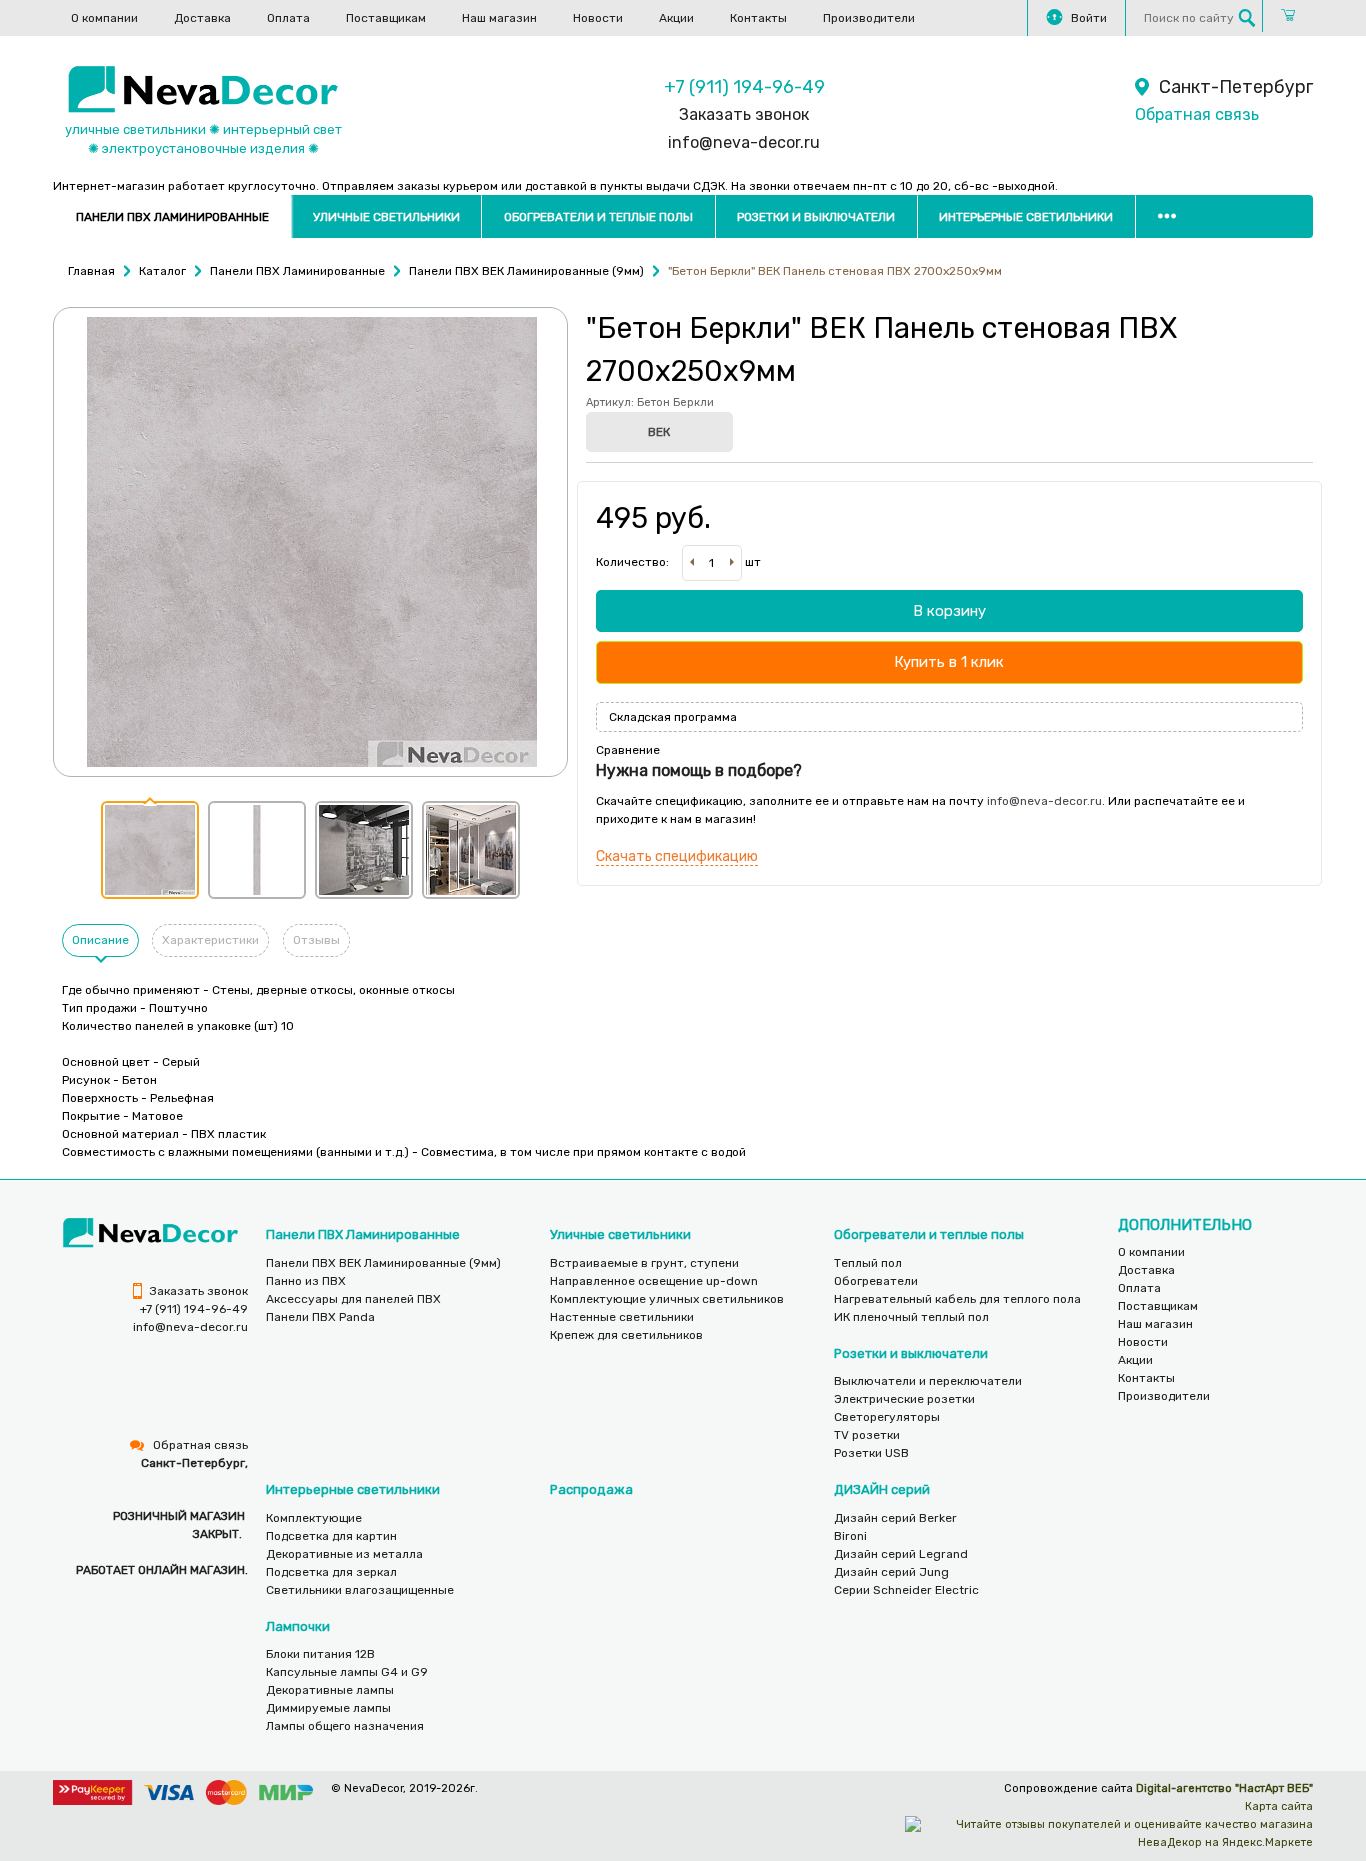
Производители (869, 18)
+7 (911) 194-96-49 (744, 87)
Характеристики (210, 940)
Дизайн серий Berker (895, 1518)
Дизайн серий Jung (891, 1572)
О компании (104, 18)
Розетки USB (871, 1453)
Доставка (202, 18)
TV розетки (867, 1435)
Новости (598, 18)
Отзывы (316, 940)
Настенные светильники (622, 1317)
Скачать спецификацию (677, 856)
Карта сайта (1279, 1806)
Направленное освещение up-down (654, 1281)
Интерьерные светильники (1026, 217)
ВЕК (659, 432)
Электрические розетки (904, 1399)
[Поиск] (1247, 18)
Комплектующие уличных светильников (667, 1299)
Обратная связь (1197, 114)
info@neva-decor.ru (744, 142)
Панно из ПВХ (306, 1281)
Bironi (850, 1536)
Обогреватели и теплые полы (598, 217)
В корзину (949, 611)
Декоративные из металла (344, 1554)
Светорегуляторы (887, 1417)
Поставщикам (386, 18)
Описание (100, 940)
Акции (676, 18)
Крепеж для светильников (626, 1335)
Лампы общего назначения (345, 1726)
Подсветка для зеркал (331, 1572)
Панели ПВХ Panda (320, 1317)
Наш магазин (499, 18)
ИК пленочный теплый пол (911, 1317)
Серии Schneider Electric (906, 1590)
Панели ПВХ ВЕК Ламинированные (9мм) (383, 1263)
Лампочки (298, 1626)
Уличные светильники (386, 217)
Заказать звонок (744, 114)
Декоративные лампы (330, 1690)
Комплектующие (314, 1518)
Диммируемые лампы (328, 1708)
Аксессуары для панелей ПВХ (353, 1299)
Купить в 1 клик (949, 662)
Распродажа (591, 1489)
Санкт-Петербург (1236, 87)
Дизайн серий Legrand (901, 1554)
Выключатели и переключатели (928, 1381)
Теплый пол (868, 1263)
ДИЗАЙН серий (882, 1489)
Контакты (758, 18)
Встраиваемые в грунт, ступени (644, 1263)
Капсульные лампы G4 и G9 (347, 1672)
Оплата (288, 18)
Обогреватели (876, 1281)
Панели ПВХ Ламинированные (172, 217)
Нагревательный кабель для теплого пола (957, 1299)
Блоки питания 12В (320, 1654)
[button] (150, 850)
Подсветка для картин (331, 1536)
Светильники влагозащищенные (360, 1590)
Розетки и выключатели (816, 217)
